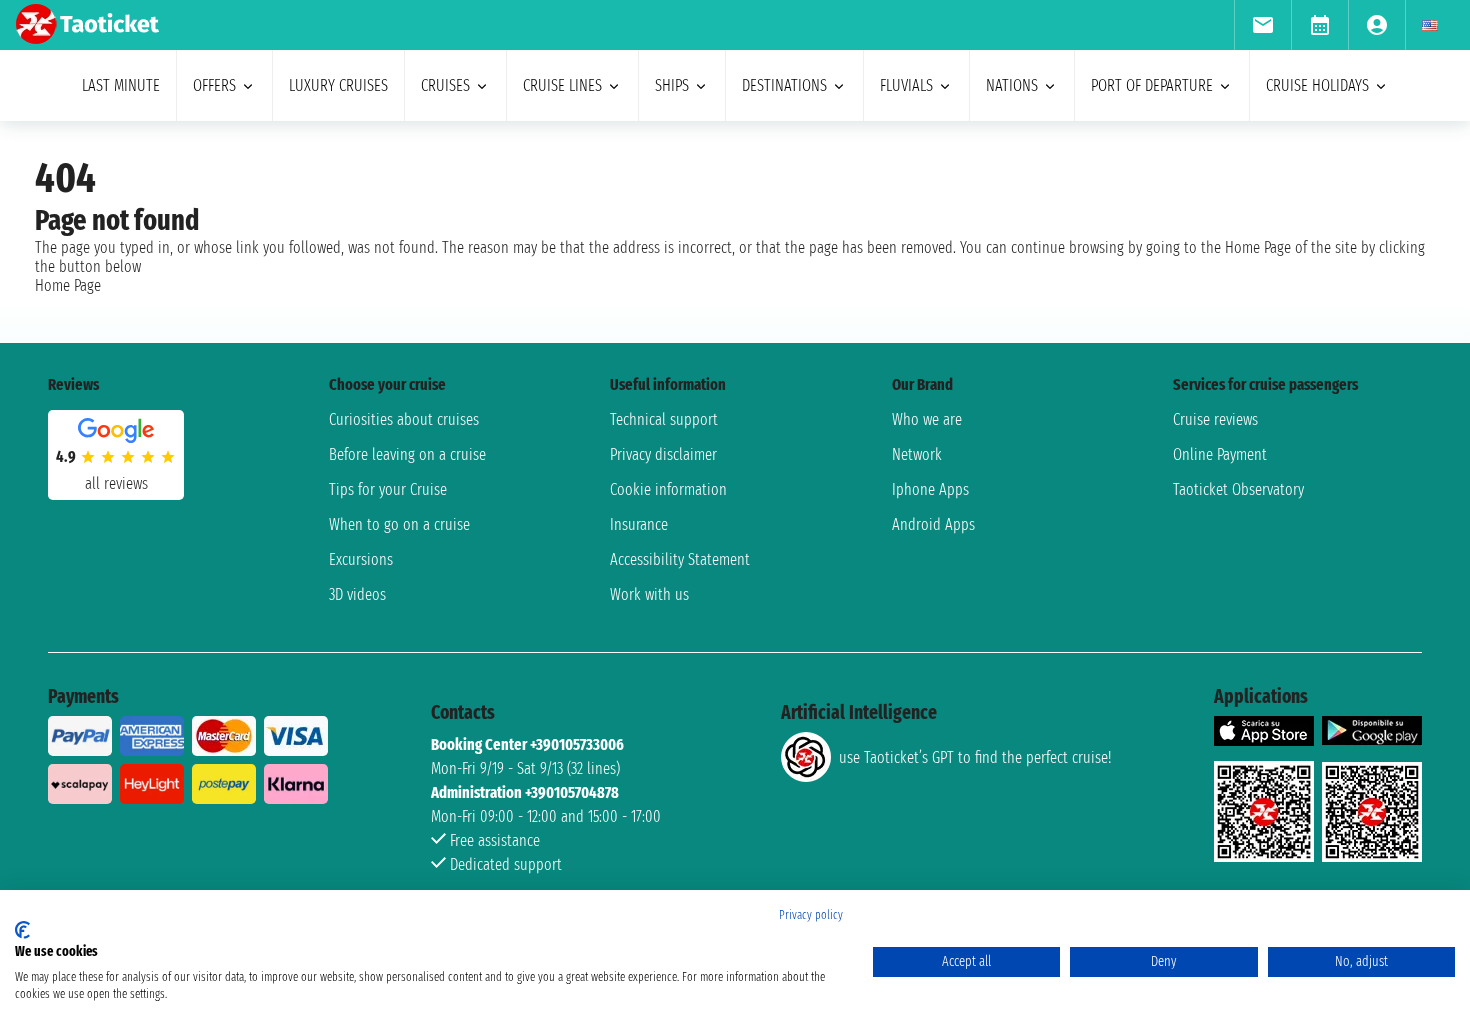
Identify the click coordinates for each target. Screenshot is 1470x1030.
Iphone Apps (930, 489)
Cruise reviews (1215, 419)
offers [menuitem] (214, 85)
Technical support (664, 419)
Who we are (927, 419)
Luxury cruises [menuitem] (338, 85)
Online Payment (1220, 454)
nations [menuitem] (1012, 85)
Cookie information (668, 489)
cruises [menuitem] (445, 85)
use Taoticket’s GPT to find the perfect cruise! (975, 757)
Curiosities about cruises (404, 419)
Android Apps (933, 524)
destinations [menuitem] (784, 85)
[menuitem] (1262, 25)
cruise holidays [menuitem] (1317, 85)
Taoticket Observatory (1238, 489)
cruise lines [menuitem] (562, 85)
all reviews (116, 483)
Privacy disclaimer (663, 454)
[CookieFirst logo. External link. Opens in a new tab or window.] (22, 930)
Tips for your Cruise (388, 489)
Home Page (68, 285)
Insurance (639, 524)
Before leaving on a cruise (407, 454)
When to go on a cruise (399, 524)
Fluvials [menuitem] (906, 85)
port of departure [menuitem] (1152, 85)
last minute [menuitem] (121, 85)
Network (917, 454)
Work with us (649, 594)
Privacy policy (811, 915)
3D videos (357, 594)
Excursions (361, 559)
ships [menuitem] (672, 85)
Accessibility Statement (680, 559)
